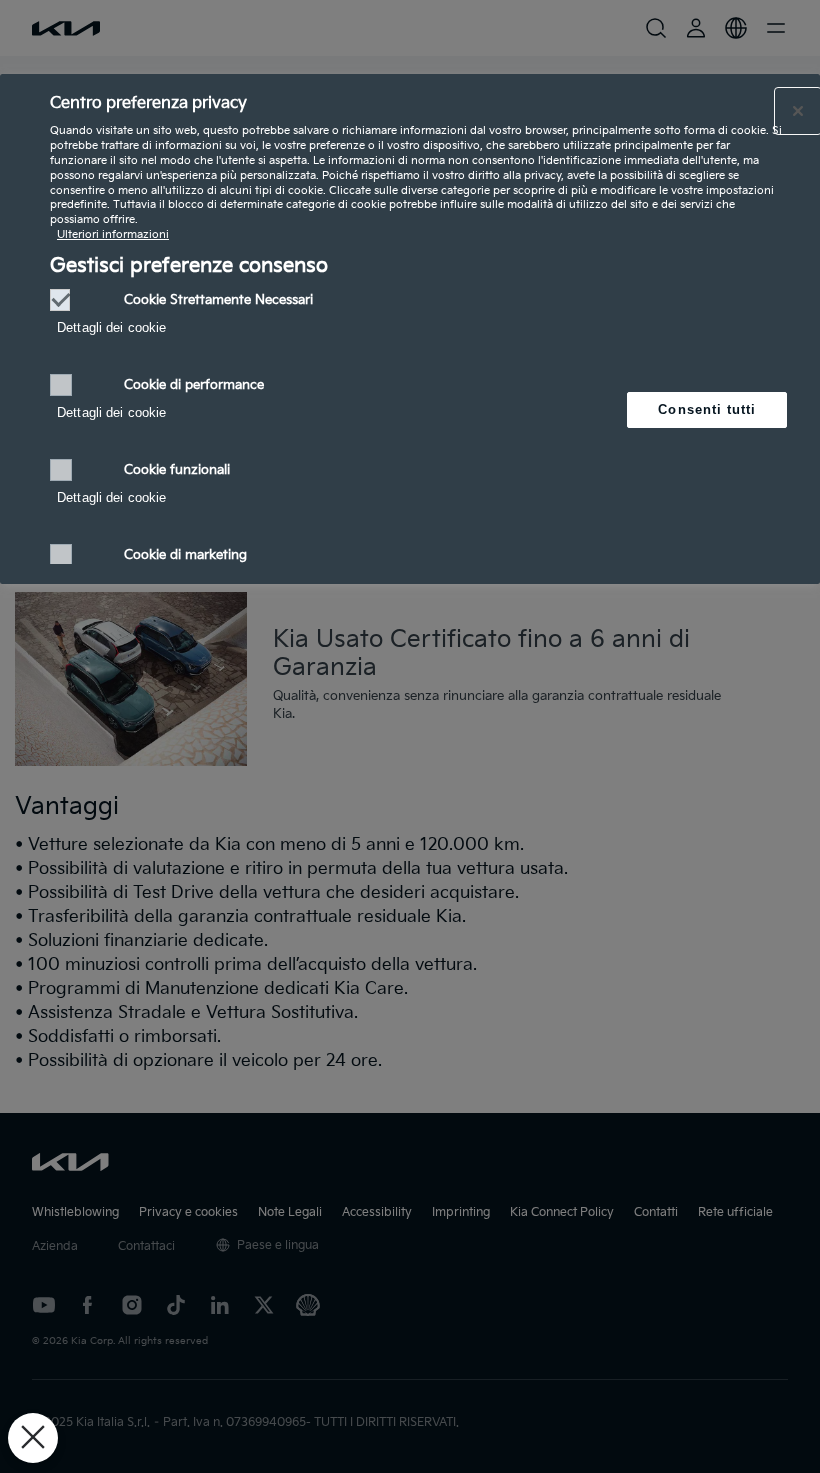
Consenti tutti (707, 409)
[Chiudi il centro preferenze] (798, 111)
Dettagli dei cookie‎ (111, 327)
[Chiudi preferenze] (33, 1438)
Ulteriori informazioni (113, 234)
